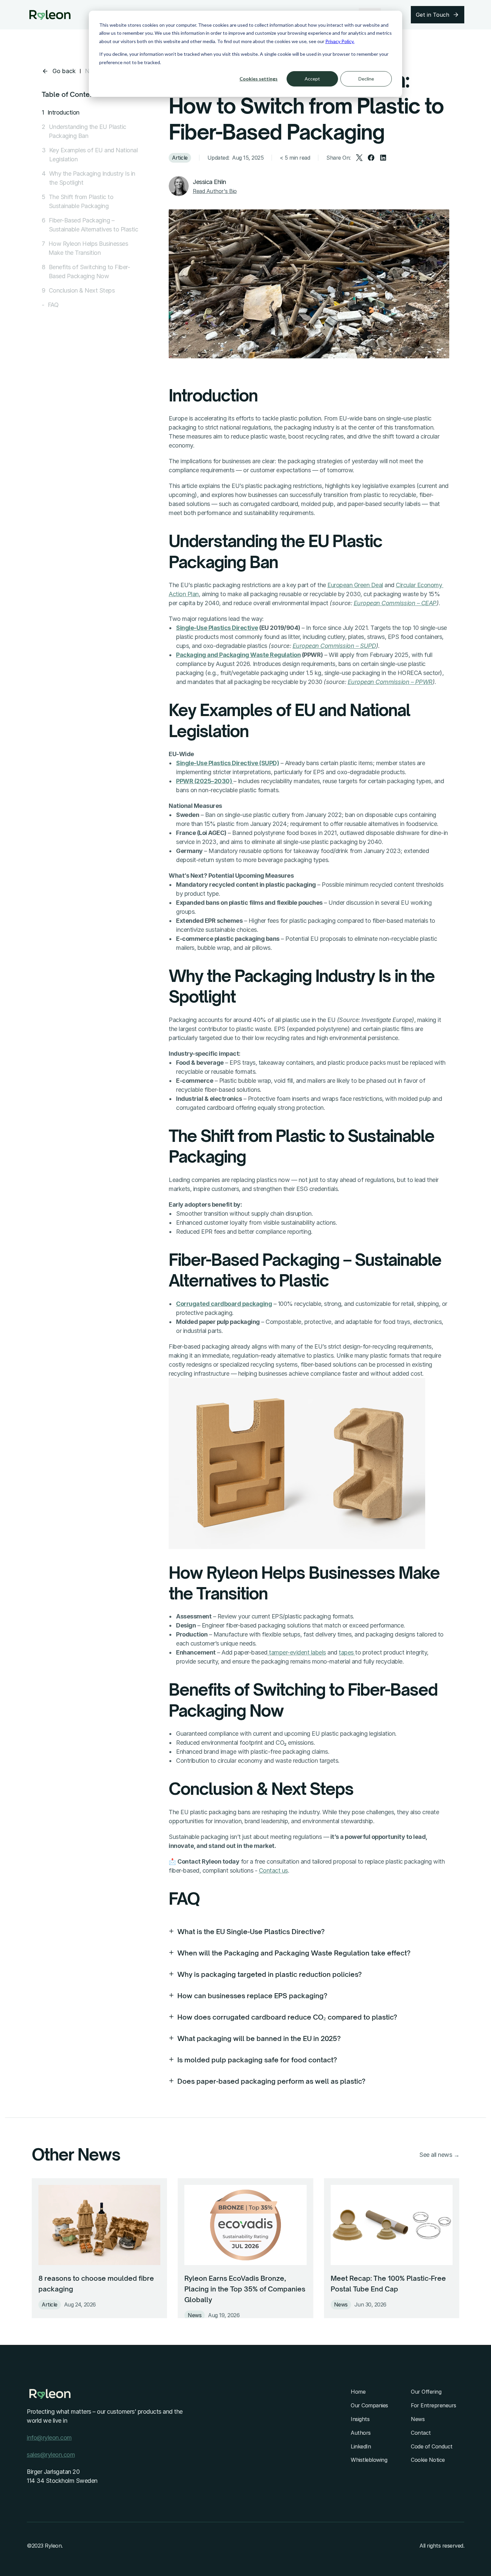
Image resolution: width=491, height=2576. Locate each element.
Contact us (273, 1870)
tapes (347, 1652)
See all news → (439, 2155)
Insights (360, 2419)
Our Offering (426, 2392)
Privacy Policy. (340, 41)
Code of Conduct (432, 2446)
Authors (361, 2433)
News (418, 2419)
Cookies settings (259, 79)
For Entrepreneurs (434, 2405)
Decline (366, 79)
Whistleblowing (369, 2460)
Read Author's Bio (215, 191)
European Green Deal (355, 585)
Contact (421, 2433)
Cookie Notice (428, 2460)
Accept (312, 79)
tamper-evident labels (297, 1652)
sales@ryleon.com (51, 2455)
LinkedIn (361, 2446)
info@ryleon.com (49, 2438)
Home (358, 2392)
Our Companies (369, 2405)
